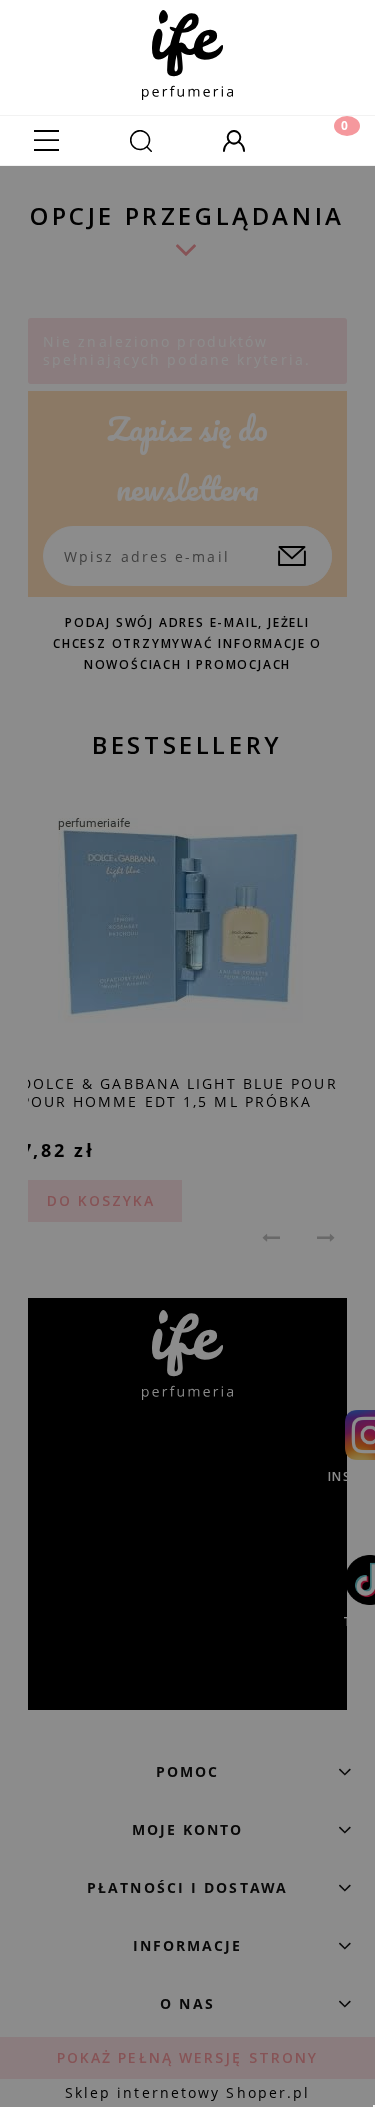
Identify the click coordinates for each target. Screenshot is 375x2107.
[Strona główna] (187, 50)
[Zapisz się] (292, 556)
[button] (47, 140)
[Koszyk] (328, 140)
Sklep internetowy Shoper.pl (188, 2092)
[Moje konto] (235, 140)
